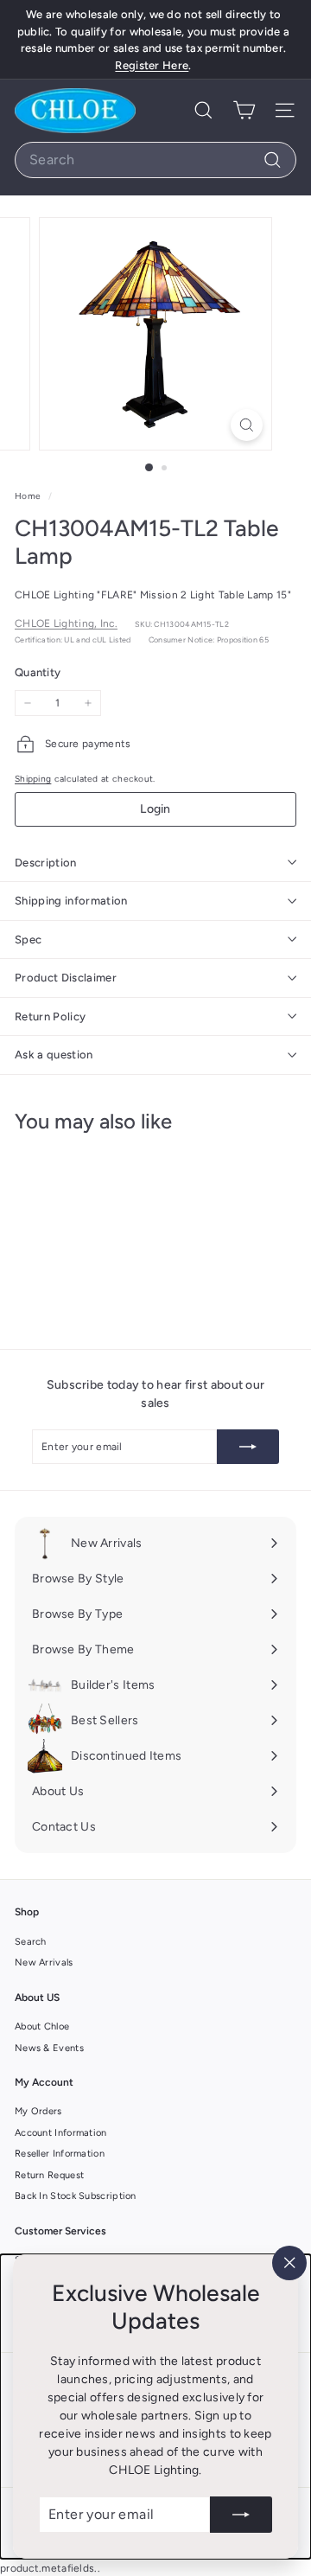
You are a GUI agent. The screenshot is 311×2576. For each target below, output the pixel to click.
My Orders (38, 2111)
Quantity (38, 672)
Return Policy (50, 1016)
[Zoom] (247, 425)
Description (46, 863)
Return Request (49, 2175)
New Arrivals (44, 1962)
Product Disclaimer (66, 978)
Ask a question (54, 1055)
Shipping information (71, 901)
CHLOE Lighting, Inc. (66, 623)
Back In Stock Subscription (76, 2196)
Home (29, 496)
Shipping (33, 779)
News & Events (49, 2048)
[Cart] (244, 110)
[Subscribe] (241, 2515)
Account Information (61, 2133)
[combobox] (155, 160)
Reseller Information (60, 2154)
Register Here (152, 65)
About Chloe (42, 2026)
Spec (28, 940)
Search (31, 1942)
